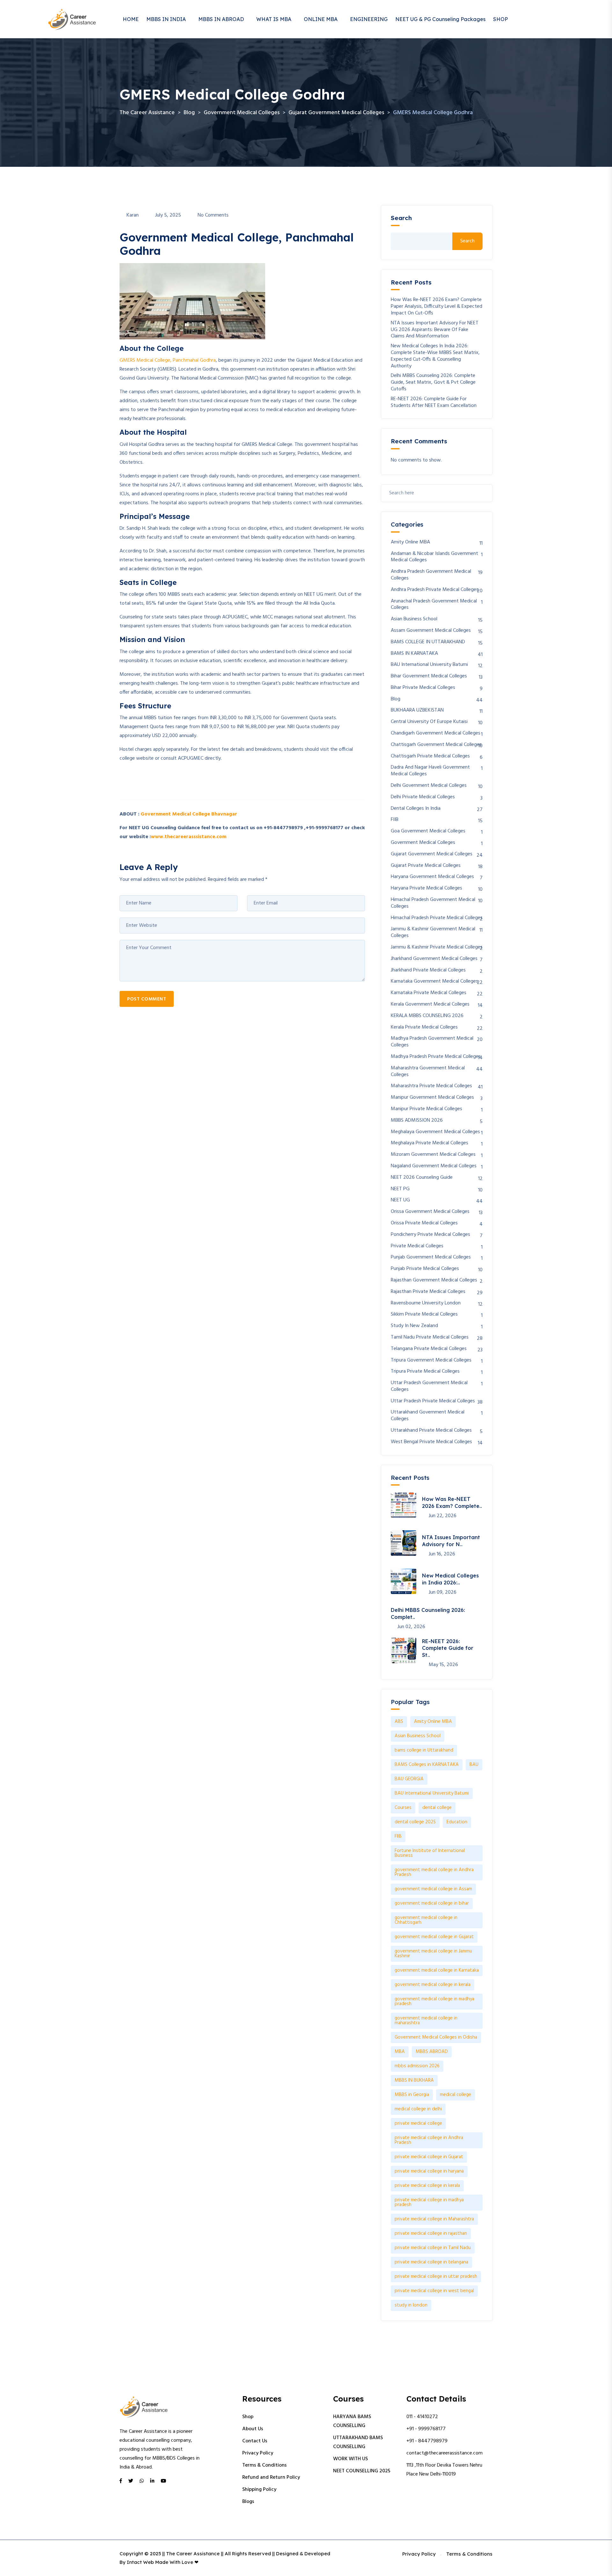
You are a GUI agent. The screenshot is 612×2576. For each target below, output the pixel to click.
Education (457, 1822)
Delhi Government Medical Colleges (429, 786)
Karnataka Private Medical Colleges (429, 993)
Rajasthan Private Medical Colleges (428, 1292)
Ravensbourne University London (426, 1303)
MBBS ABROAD (432, 2052)
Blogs (248, 2502)
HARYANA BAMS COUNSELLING (352, 2421)
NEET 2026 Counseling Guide (422, 1178)
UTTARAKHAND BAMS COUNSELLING (358, 2442)
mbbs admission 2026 (417, 2066)
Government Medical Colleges (423, 843)
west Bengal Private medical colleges (431, 1442)
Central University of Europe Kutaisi (429, 722)
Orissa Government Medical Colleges (430, 1212)
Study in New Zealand (414, 1326)
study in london (411, 2305)
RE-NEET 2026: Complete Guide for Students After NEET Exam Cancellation (434, 402)
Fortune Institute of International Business (430, 1853)
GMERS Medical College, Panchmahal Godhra (168, 360)
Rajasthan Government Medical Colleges (434, 1280)
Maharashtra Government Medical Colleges (428, 1072)
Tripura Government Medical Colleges (431, 1360)
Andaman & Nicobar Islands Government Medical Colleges (434, 557)
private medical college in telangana (431, 2262)
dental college (437, 1808)
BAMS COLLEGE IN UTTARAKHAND (428, 642)
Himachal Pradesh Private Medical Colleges (437, 918)
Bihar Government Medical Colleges (429, 676)
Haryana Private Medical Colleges (426, 888)
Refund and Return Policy (271, 2477)
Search (401, 218)
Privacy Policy (258, 2453)
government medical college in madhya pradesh (434, 2001)
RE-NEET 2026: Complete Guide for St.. (448, 1648)
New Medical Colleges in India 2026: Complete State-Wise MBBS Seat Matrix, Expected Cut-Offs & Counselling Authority (435, 356)
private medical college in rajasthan (431, 2233)
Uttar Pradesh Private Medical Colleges (433, 1401)
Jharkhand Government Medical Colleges (434, 959)
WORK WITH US (350, 2459)
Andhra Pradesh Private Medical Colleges (435, 590)
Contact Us (255, 2441)
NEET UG (400, 1200)
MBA (400, 2052)
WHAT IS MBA (274, 19)
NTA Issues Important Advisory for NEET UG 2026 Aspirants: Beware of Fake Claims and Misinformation (435, 330)
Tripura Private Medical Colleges (425, 1372)
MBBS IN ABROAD (221, 19)
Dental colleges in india (416, 809)
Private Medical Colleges (417, 1246)
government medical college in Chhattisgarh (426, 1920)
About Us (253, 2429)
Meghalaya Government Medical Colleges (435, 1132)
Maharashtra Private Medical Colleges (431, 1086)
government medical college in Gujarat (434, 1937)
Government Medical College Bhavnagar (189, 814)
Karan (133, 215)
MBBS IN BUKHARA (414, 2080)
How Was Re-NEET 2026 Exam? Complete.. (452, 1502)
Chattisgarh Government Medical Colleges (436, 745)
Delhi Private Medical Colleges (423, 797)
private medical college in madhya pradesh (429, 2202)
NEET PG (400, 1189)
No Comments (213, 215)
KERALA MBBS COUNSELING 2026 (427, 1016)
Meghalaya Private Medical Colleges (430, 1143)
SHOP (500, 19)
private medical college (418, 2123)
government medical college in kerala (433, 1985)
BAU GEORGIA (409, 1779)
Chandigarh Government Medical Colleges (436, 733)
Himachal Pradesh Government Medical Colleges (433, 903)
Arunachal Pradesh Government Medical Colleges (434, 605)
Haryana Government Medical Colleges (432, 877)
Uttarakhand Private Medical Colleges (431, 1431)
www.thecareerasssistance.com (189, 837)
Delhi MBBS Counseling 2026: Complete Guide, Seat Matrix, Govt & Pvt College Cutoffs (433, 382)
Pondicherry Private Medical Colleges (430, 1235)
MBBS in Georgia (412, 2095)
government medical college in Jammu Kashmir (433, 1954)
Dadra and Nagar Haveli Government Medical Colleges (430, 771)
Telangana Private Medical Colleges (429, 1349)
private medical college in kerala (427, 2186)
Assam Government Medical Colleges (431, 631)
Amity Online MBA (410, 542)
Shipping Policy (259, 2490)
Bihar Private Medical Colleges (423, 688)
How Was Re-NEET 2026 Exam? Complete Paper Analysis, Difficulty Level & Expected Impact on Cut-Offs (437, 306)
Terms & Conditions (264, 2465)
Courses (403, 1808)
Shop (248, 2417)
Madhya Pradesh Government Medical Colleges (432, 1042)
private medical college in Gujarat (429, 2157)
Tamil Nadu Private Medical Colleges (430, 1337)
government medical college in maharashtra (426, 2021)
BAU (474, 1765)
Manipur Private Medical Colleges (426, 1109)
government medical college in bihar (432, 1903)
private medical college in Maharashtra (434, 2219)
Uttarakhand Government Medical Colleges (428, 1416)
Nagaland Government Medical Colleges (434, 1166)
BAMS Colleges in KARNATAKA (427, 1765)
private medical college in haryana (429, 2171)
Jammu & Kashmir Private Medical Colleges (437, 947)
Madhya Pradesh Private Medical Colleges (436, 1057)
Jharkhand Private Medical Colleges (428, 970)
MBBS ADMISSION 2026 (417, 1121)
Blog (396, 699)
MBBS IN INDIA (166, 19)
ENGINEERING (369, 19)
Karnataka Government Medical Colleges (434, 982)
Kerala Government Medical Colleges (430, 1004)
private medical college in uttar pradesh (436, 2277)
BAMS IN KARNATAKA (414, 654)
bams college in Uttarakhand (424, 1750)
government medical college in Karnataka (437, 1970)
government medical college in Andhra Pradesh (434, 1872)
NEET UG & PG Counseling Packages (440, 19)
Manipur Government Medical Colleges (432, 1098)
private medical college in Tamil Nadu (433, 2248)
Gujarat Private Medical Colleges (426, 866)
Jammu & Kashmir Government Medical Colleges (433, 933)
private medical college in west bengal (434, 2291)
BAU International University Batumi (429, 665)
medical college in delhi (418, 2109)
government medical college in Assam (433, 1889)
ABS (399, 1722)
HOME (131, 19)
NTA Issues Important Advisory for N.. (451, 1541)
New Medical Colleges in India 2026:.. (450, 1579)
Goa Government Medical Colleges (428, 831)
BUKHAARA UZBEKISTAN (417, 710)
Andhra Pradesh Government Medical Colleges (431, 575)
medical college (455, 2095)
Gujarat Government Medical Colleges (432, 854)
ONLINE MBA (321, 19)
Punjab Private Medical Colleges (425, 1269)
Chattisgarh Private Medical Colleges (430, 756)
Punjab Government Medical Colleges (431, 1257)
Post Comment (147, 999)
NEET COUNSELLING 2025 (362, 2471)
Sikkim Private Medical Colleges (424, 1314)
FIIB (395, 820)
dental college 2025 (415, 1822)
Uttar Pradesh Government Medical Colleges (429, 1386)
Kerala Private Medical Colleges (424, 1027)
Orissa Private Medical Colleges (424, 1223)
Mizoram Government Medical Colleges (433, 1155)
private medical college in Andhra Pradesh (429, 2140)
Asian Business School (414, 619)
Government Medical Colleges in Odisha (436, 2037)
